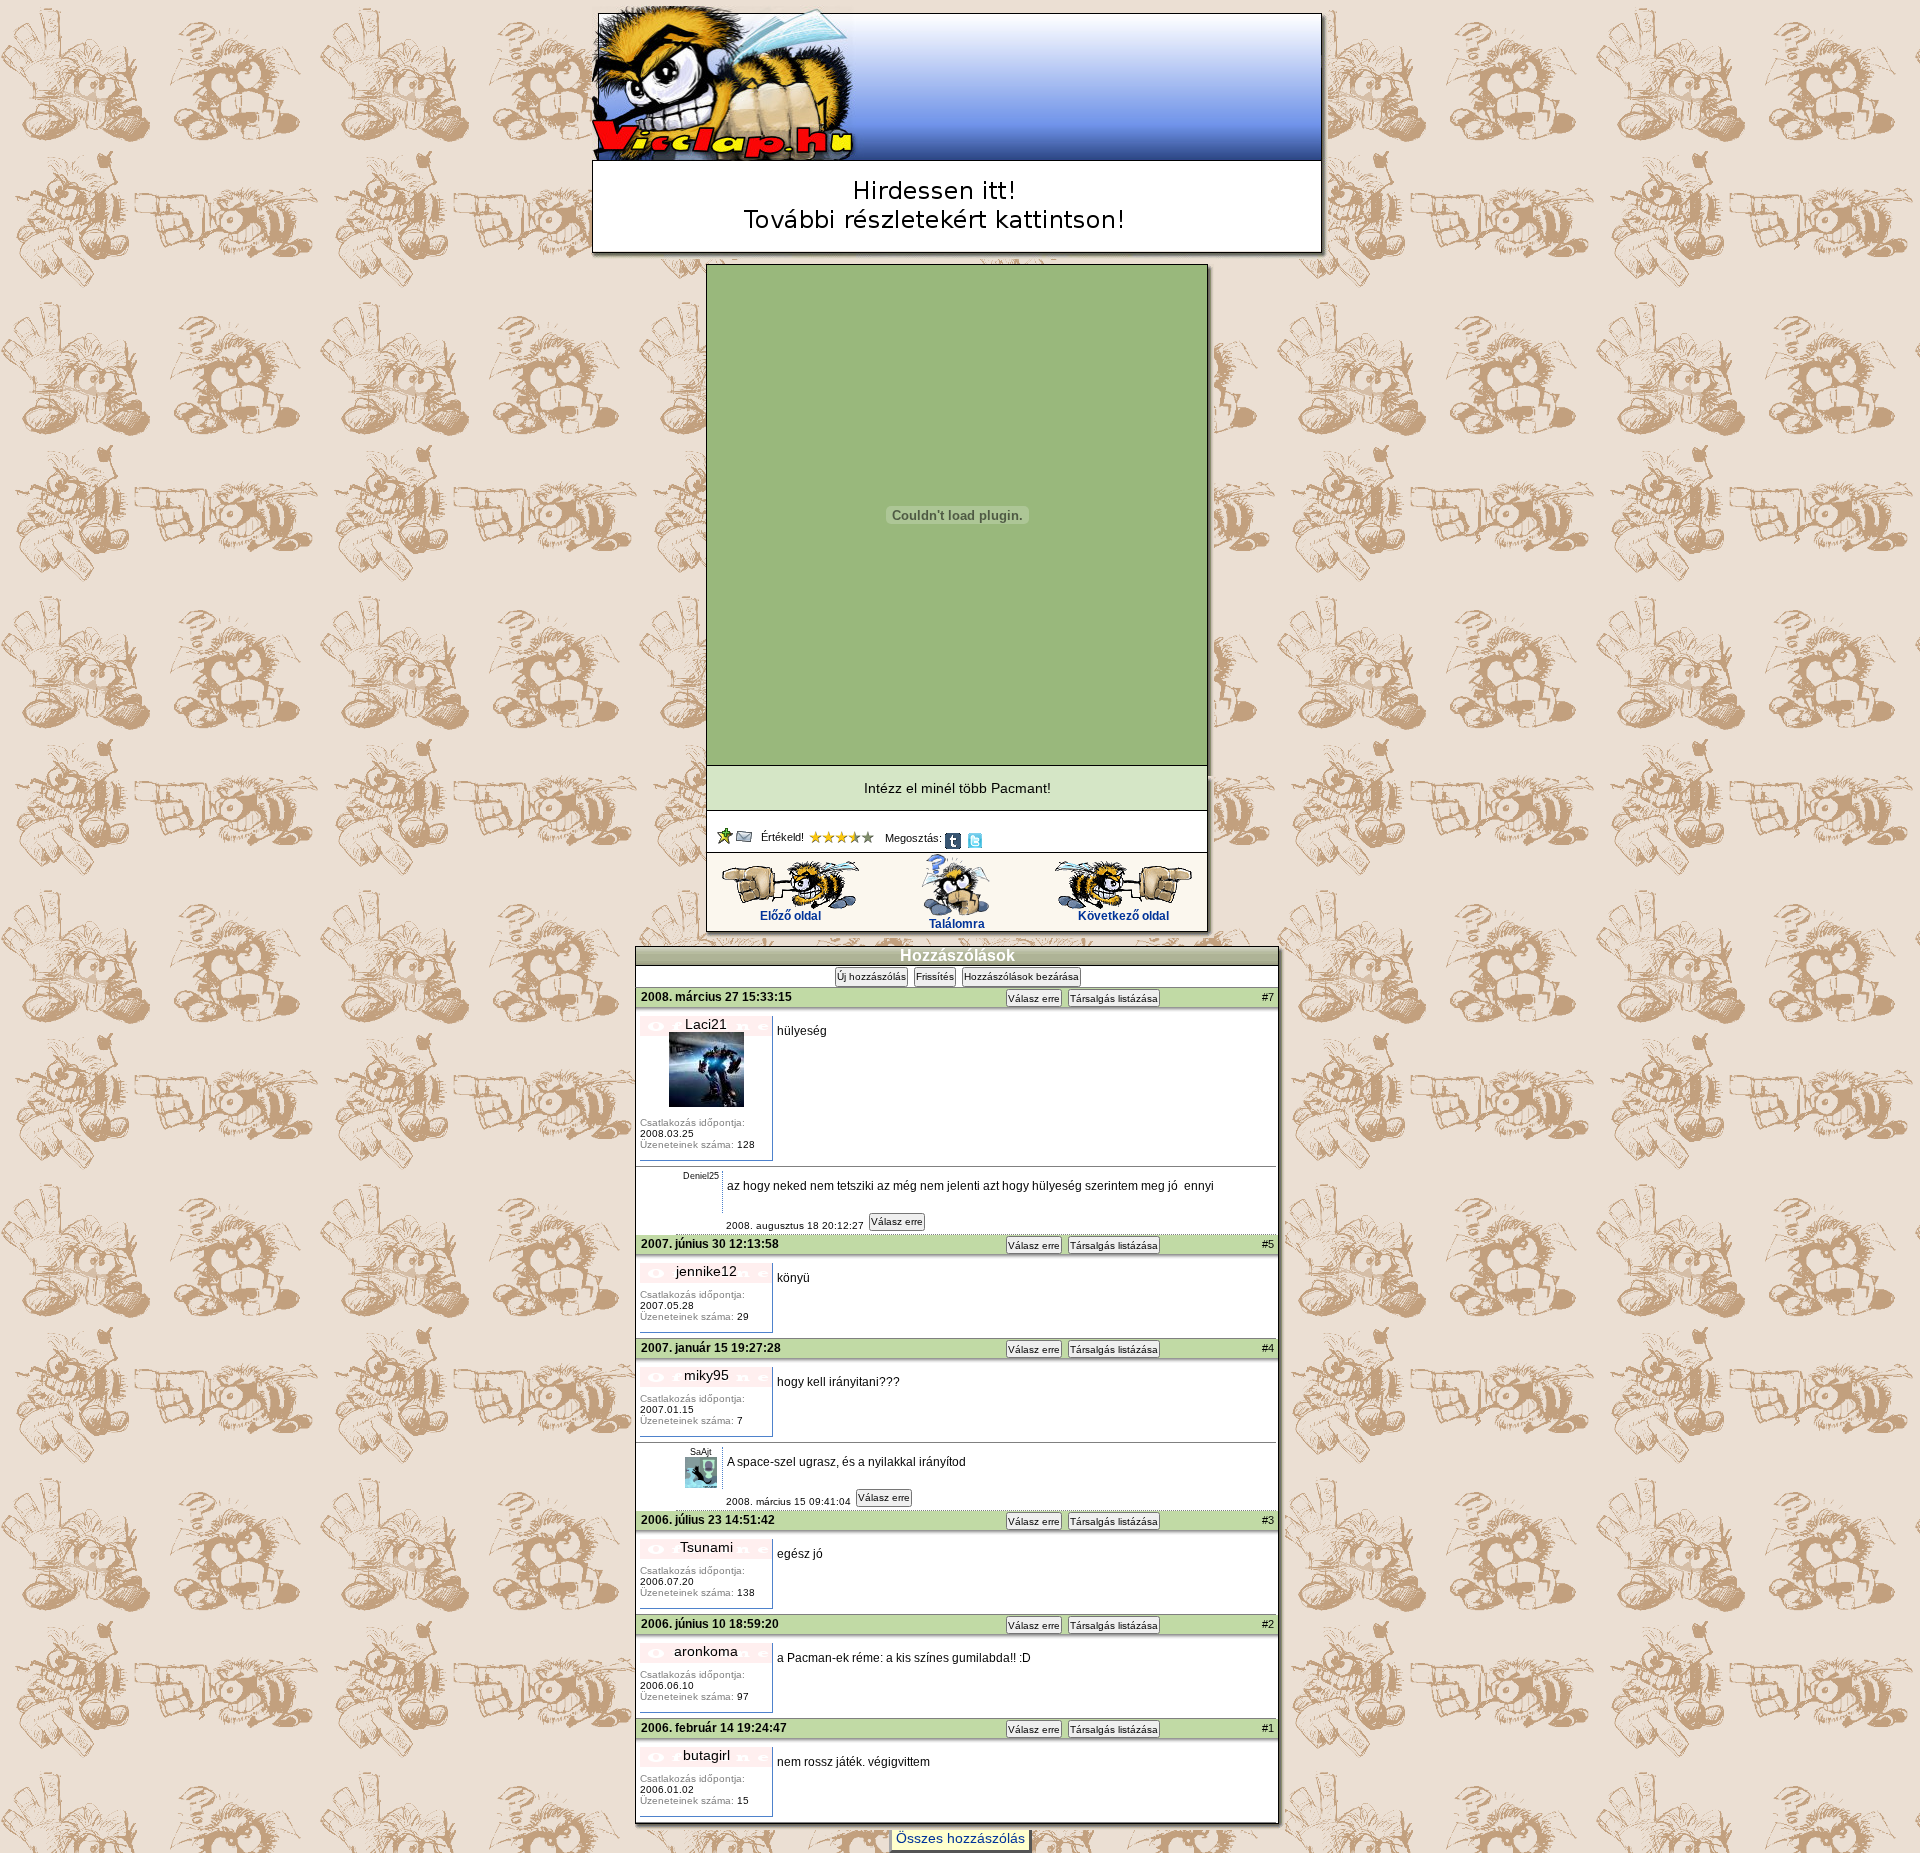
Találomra (957, 924)
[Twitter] (976, 845)
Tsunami (706, 1547)
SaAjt (701, 1452)
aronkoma (706, 1651)
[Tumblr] (954, 845)
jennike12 (706, 1271)
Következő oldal (1123, 916)
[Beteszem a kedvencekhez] (726, 840)
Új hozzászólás (871, 976)
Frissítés (935, 976)
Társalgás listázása (1114, 998)
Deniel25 (701, 1176)
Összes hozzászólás (960, 1838)
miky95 (706, 1375)
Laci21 (706, 1024)
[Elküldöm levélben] (745, 840)
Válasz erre (1034, 998)
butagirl (706, 1755)
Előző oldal (790, 916)
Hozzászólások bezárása (1021, 976)
